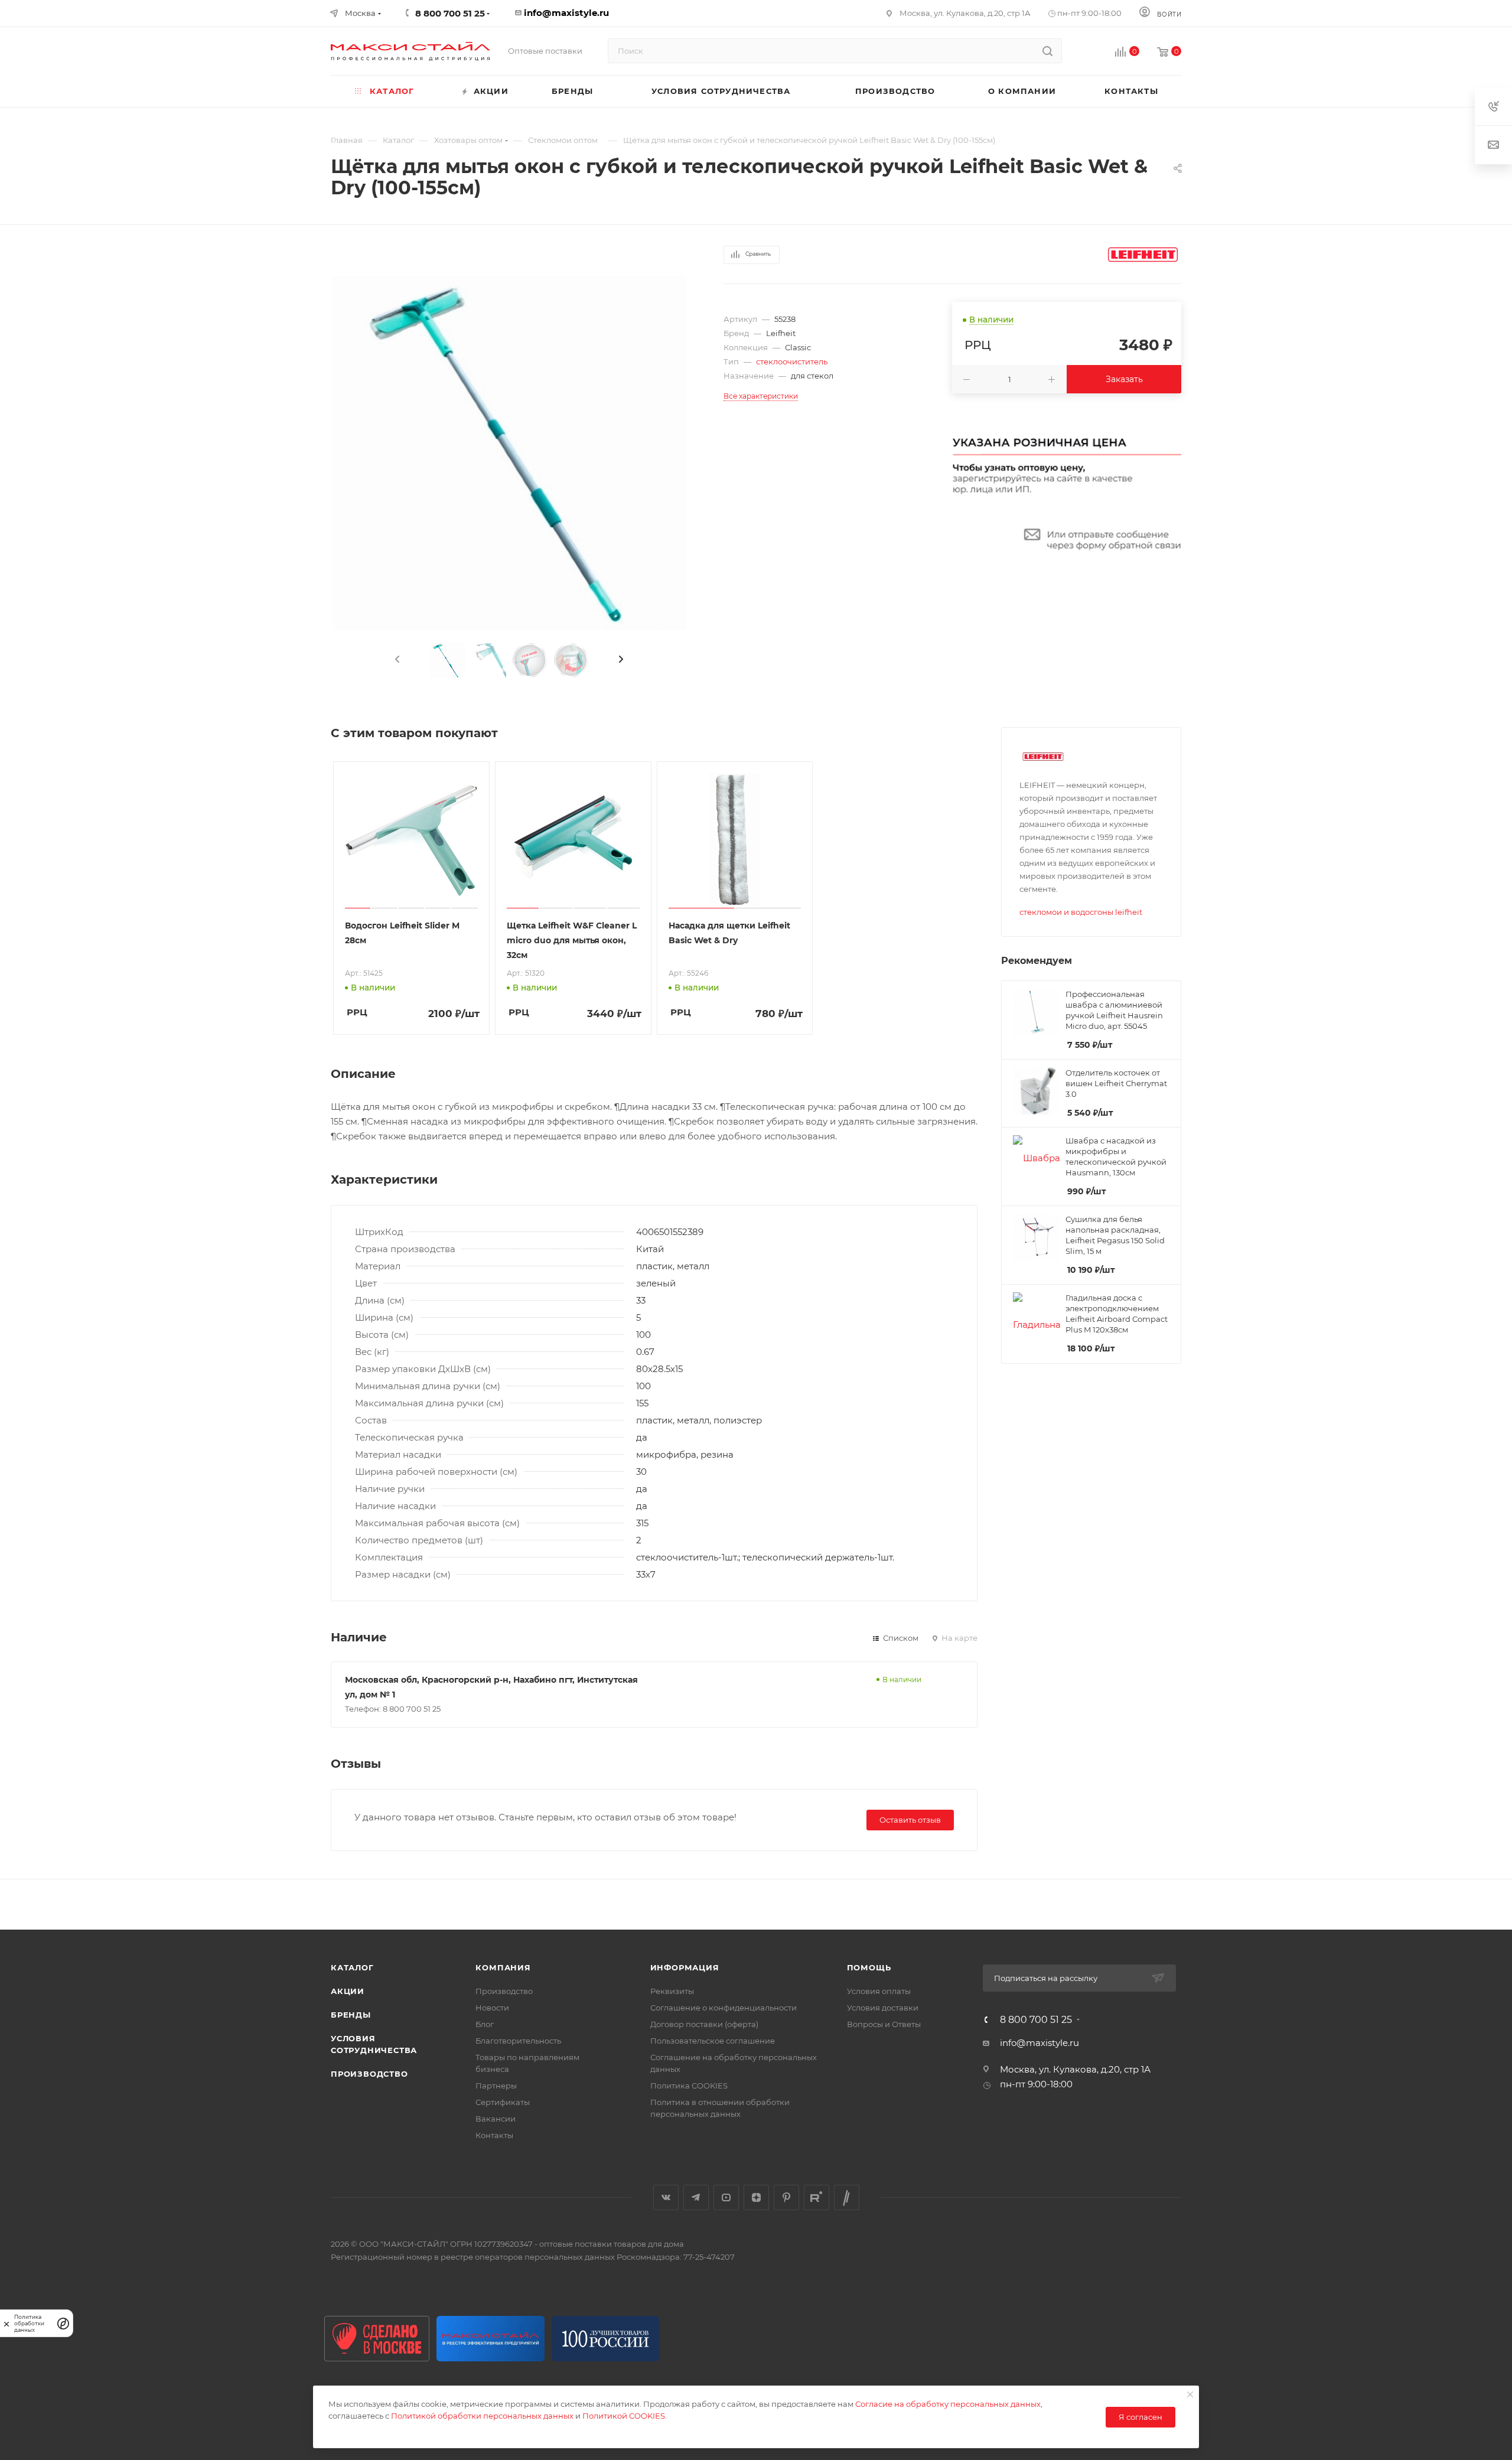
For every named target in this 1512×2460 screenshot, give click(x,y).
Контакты (494, 2135)
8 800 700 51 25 (1036, 2020)
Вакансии (496, 2119)
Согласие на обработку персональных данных (948, 2404)
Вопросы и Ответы (884, 2024)
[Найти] (1047, 51)
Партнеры (496, 2086)
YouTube (726, 2197)
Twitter (847, 2197)
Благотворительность (518, 2041)
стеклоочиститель (792, 361)
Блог (485, 2024)
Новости (492, 2008)
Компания (503, 1967)
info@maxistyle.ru (566, 13)
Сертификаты (503, 2102)
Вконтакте (666, 2197)
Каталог (352, 1967)
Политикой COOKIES (624, 2416)
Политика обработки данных (29, 2323)
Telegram (696, 2197)
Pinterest (786, 2197)
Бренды (351, 2015)
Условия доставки (883, 2008)
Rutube (817, 2197)
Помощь (869, 1967)
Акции (348, 1991)
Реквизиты (672, 1991)
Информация (685, 1967)
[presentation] (396, 660)
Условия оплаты (879, 1991)
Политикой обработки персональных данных (482, 2416)
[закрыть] (6, 2323)
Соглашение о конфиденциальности (724, 2008)
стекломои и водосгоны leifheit (1081, 912)
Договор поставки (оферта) (704, 2024)
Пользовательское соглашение (713, 2041)
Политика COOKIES (689, 2086)
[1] (509, 453)
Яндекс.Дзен (756, 2197)
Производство (369, 2074)
